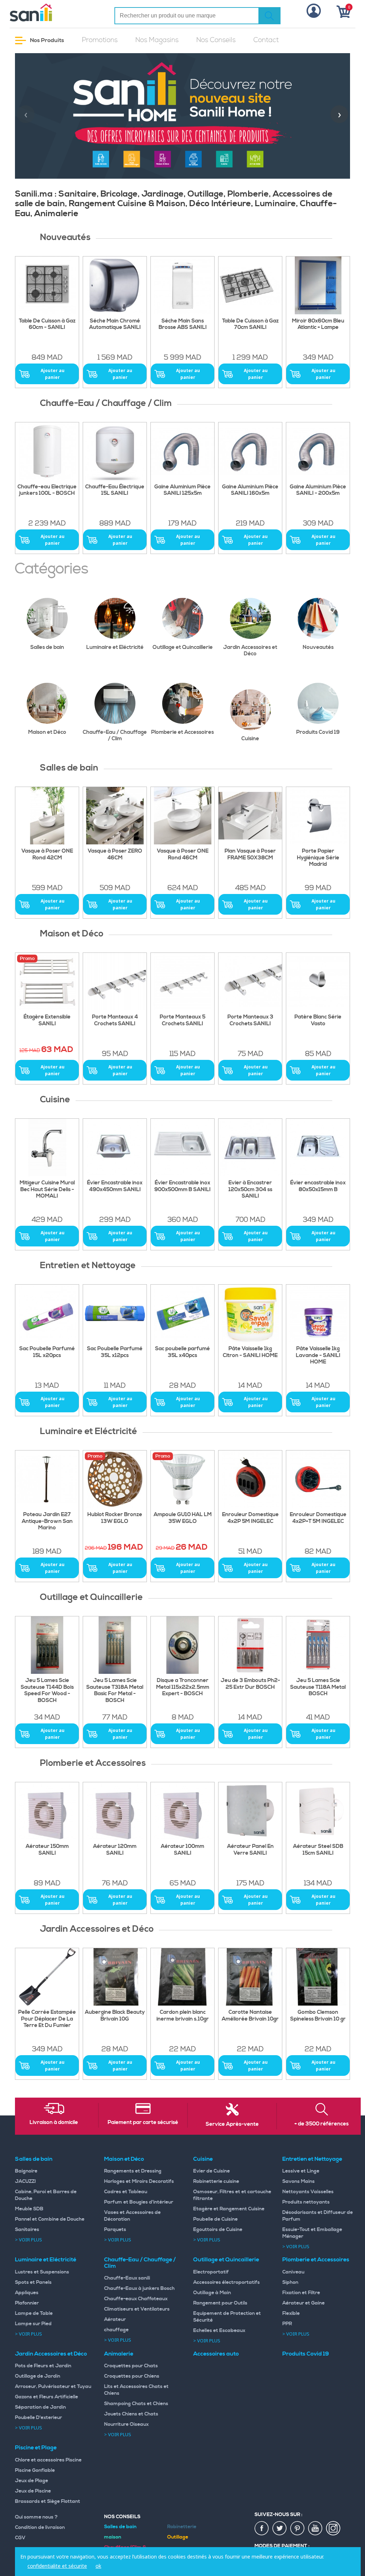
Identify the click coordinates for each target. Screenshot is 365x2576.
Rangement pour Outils (220, 2303)
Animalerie (119, 2354)
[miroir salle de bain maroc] (318, 285)
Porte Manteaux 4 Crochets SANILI (115, 1020)
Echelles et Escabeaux (219, 2331)
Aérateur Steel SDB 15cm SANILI (318, 1850)
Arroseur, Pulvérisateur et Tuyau (53, 2387)
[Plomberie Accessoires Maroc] (250, 1811)
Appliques (27, 2293)
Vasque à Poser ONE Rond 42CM (47, 855)
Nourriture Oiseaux (126, 2424)
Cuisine (250, 739)
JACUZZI (25, 2181)
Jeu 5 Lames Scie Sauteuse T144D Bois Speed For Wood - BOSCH (47, 1691)
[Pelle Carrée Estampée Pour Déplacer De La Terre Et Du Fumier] (47, 1977)
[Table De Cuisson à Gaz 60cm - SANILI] (47, 285)
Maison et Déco (47, 732)
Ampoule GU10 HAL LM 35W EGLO (183, 1518)
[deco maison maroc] (47, 982)
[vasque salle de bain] (250, 816)
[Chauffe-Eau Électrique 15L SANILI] (115, 451)
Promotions (100, 40)
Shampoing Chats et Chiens (136, 2404)
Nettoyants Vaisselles (308, 2192)
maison (113, 2537)
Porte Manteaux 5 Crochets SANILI (182, 1020)
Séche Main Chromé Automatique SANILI (115, 324)
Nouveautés (318, 647)
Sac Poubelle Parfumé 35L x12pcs (115, 1352)
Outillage (178, 2537)
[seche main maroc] (115, 285)
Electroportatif (211, 2272)
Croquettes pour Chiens (132, 2376)
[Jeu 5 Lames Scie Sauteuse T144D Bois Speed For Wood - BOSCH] (47, 1645)
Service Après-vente (232, 2124)
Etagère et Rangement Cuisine (229, 2209)
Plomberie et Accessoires (182, 732)
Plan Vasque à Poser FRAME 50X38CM (250, 855)
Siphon (290, 2282)
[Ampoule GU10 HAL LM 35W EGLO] (182, 1479)
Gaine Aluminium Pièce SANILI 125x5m (182, 490)
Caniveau (293, 2272)
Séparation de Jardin (40, 2407)
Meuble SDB (29, 2209)
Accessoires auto (216, 2354)
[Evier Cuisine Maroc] (250, 1147)
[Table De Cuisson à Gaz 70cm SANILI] (250, 285)
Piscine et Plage (36, 2448)
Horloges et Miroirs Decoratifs (139, 2181)
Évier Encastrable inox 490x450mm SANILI (115, 1186)
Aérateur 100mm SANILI (182, 1850)
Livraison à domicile (54, 2123)
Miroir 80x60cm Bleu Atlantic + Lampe (318, 324)
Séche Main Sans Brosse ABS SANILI (183, 324)
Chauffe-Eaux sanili (127, 2278)
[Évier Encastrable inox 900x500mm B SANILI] (182, 1147)
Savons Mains (299, 2181)
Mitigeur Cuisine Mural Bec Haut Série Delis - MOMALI (47, 1190)
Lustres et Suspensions (42, 2272)
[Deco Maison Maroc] (250, 982)
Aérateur (115, 2320)
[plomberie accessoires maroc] (115, 1811)
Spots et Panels (33, 2282)
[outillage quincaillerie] (182, 1645)
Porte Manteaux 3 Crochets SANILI (250, 1020)
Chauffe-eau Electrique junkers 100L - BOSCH (47, 490)
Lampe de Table (34, 2313)
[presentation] (26, 114)
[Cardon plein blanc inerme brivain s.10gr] (182, 1977)
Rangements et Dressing (133, 2171)
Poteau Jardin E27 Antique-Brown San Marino (47, 1521)
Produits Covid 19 (318, 732)
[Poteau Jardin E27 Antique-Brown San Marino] (47, 1479)
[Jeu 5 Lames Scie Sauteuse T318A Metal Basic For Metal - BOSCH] (115, 1645)
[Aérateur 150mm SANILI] (47, 1811)
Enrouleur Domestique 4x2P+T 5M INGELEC (318, 1518)
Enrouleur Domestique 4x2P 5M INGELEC (250, 1518)
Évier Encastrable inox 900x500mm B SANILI (182, 1186)
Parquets (115, 2230)
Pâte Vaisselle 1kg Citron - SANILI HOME (250, 1352)
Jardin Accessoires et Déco (250, 651)
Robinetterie (182, 2527)
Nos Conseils (216, 40)
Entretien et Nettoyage (312, 2159)
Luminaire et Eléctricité (115, 647)
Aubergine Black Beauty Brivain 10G (115, 2016)
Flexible (291, 2313)
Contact (266, 40)
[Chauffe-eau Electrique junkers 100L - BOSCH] (47, 451)
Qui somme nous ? (36, 2517)
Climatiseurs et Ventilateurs (137, 2309)
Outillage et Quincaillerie (183, 647)
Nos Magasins (157, 40)
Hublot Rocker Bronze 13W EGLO (115, 1518)
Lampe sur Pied (33, 2324)
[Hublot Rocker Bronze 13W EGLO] (115, 1479)
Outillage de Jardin (38, 2376)
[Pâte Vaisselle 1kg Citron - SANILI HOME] (250, 1313)
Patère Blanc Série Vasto (318, 1020)
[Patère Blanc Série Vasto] (318, 982)
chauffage (116, 2330)
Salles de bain (47, 647)
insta (333, 2529)
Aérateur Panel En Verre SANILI (250, 1850)
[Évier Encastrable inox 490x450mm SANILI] (115, 1147)
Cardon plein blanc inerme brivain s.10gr (183, 2016)
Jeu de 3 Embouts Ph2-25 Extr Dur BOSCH (250, 1684)
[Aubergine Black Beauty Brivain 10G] (115, 1977)
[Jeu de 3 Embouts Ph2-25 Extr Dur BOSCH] (250, 1645)
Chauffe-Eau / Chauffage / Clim (115, 735)
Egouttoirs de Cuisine (218, 2230)
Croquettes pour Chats (131, 2366)
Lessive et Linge (301, 2171)
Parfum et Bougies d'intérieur (139, 2202)
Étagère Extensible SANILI (47, 1020)
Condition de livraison (40, 2527)
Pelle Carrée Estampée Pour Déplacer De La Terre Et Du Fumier (47, 2019)
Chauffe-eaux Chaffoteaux (136, 2299)
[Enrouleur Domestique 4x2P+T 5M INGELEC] (318, 1479)
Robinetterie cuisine (216, 2181)
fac (262, 2529)
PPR (287, 2324)
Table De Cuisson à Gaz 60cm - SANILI (47, 324)
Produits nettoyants (306, 2202)
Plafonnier (27, 2303)
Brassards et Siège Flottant (48, 2501)
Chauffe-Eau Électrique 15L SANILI (115, 490)
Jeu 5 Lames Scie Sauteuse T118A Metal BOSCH (318, 1687)
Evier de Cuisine (212, 2171)
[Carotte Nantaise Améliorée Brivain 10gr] (250, 1977)
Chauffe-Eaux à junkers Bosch (139, 2288)
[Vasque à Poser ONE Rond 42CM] (47, 816)
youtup (315, 2529)
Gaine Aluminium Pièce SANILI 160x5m (250, 490)
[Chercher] (269, 16)
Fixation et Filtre (301, 2293)
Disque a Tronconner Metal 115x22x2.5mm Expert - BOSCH (183, 1687)
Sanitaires (27, 2230)
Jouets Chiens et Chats (131, 2414)
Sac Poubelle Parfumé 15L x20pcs (47, 1352)
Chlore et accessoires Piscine (48, 2460)
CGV (20, 2538)
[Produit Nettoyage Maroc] (47, 1313)
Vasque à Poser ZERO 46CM (115, 855)
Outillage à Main (212, 2293)
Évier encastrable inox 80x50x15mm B (318, 1186)
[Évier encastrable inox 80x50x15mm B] (318, 1147)
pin (298, 2529)
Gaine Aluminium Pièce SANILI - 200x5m (318, 490)
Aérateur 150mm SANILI (47, 1850)
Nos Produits (47, 40)
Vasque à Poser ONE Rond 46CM (183, 855)
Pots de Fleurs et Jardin (43, 2366)
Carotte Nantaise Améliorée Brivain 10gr (250, 2016)
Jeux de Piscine (33, 2491)
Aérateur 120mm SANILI (115, 1850)
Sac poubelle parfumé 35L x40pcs (182, 1352)
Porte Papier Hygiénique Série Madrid (318, 858)
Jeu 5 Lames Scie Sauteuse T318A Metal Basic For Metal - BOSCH (115, 1691)
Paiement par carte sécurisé (143, 2123)
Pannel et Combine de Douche (50, 2219)
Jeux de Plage (32, 2481)
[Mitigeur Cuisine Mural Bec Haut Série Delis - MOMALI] (47, 1147)
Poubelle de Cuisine (215, 2219)
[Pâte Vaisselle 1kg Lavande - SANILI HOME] (318, 1313)
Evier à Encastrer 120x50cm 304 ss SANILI (250, 1190)
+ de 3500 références (322, 2124)
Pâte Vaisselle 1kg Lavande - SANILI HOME (318, 1356)
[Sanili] (49, 12)
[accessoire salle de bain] (182, 982)
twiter (280, 2529)
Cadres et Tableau (126, 2192)
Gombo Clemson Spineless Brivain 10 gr (318, 2016)
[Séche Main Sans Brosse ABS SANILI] (182, 285)
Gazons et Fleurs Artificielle (47, 2397)
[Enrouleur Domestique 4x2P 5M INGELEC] (250, 1479)
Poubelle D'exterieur (38, 2418)
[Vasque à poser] (115, 816)
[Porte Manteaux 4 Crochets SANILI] (115, 982)
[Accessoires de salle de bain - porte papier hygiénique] (318, 816)
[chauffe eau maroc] (182, 451)
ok (98, 2566)
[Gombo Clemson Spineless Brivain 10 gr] (318, 1977)
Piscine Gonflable (35, 2470)
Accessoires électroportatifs (227, 2282)
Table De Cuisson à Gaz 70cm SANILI (250, 324)
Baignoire (26, 2171)
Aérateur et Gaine (304, 2303)
